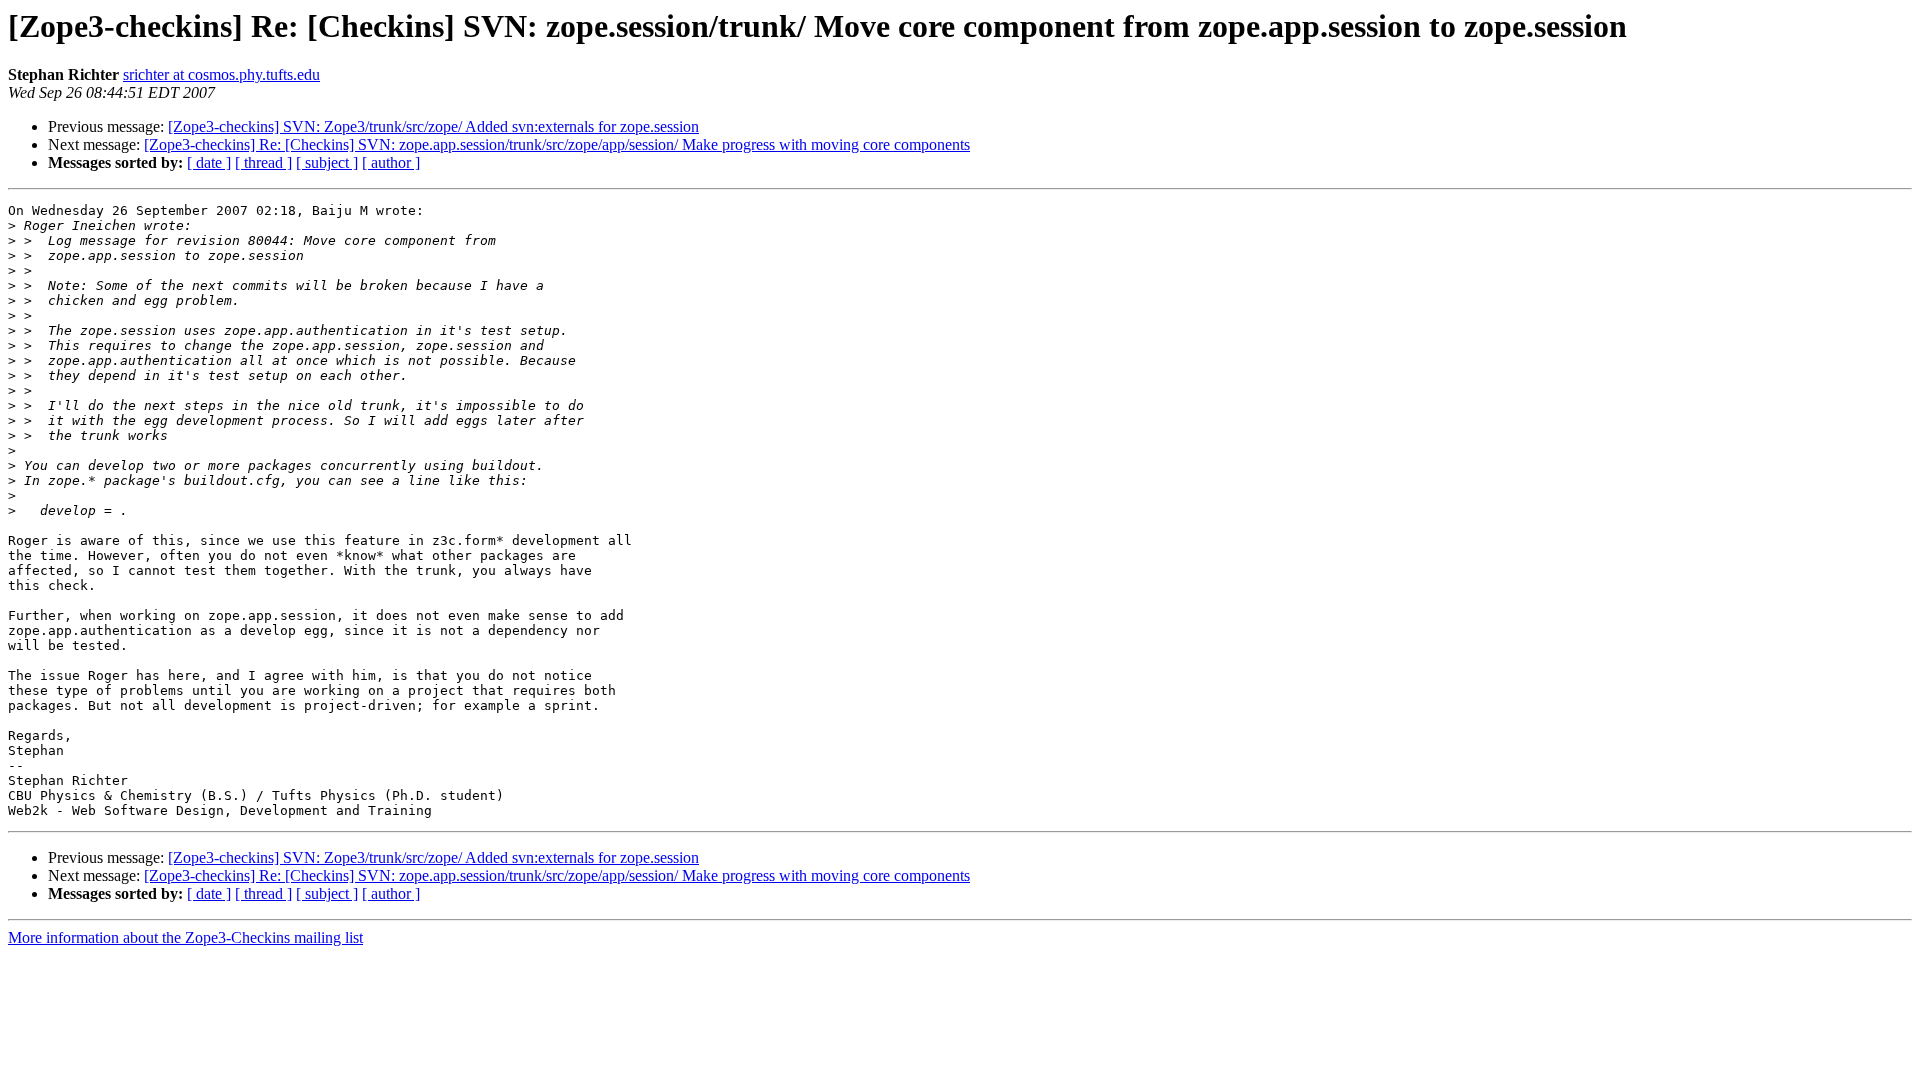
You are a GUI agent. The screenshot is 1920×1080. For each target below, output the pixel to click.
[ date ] (209, 162)
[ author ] (391, 162)
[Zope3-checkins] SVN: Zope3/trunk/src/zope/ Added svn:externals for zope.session (433, 126)
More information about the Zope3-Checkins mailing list (185, 937)
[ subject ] (327, 162)
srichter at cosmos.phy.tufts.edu (221, 74)
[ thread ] (263, 162)
